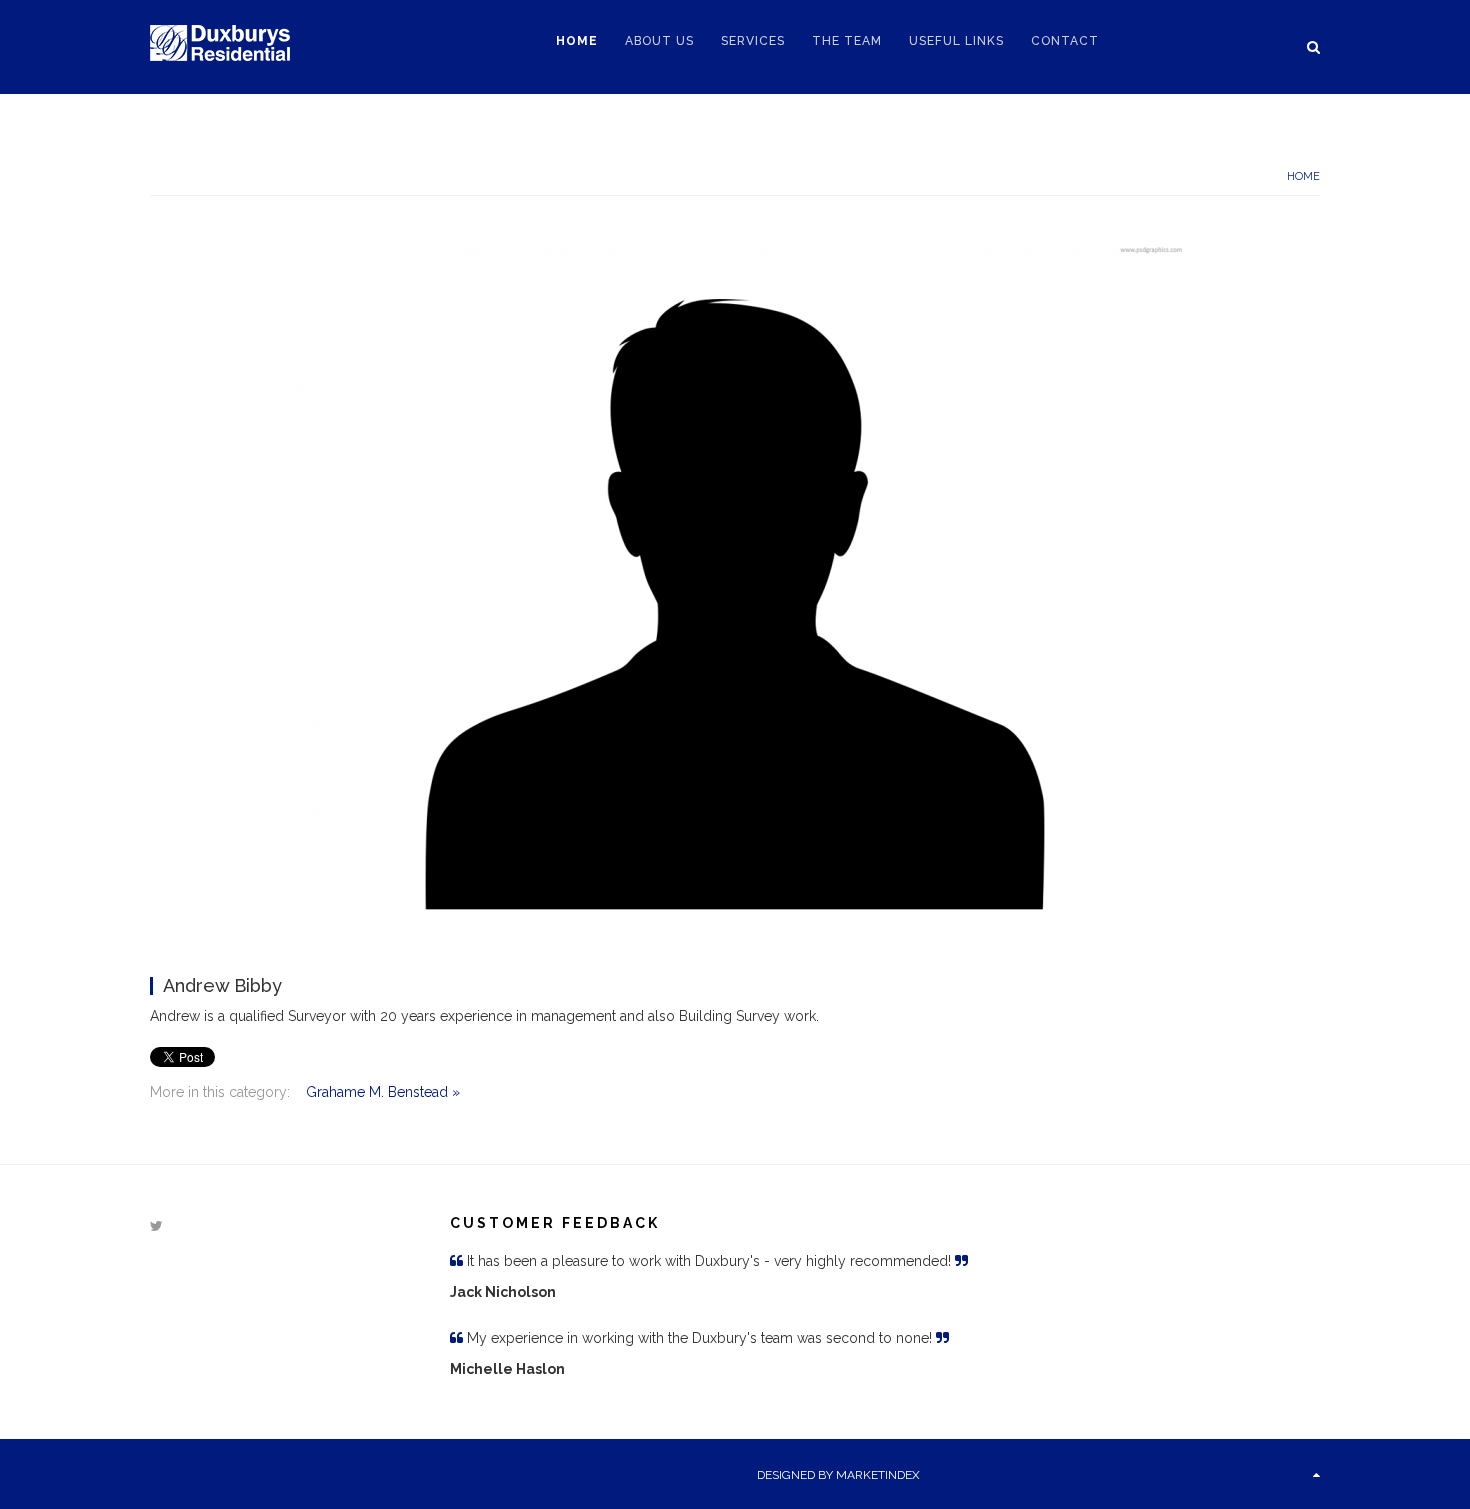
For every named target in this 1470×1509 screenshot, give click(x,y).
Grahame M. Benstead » (383, 1092)
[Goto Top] (1316, 1475)
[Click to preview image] (735, 606)
